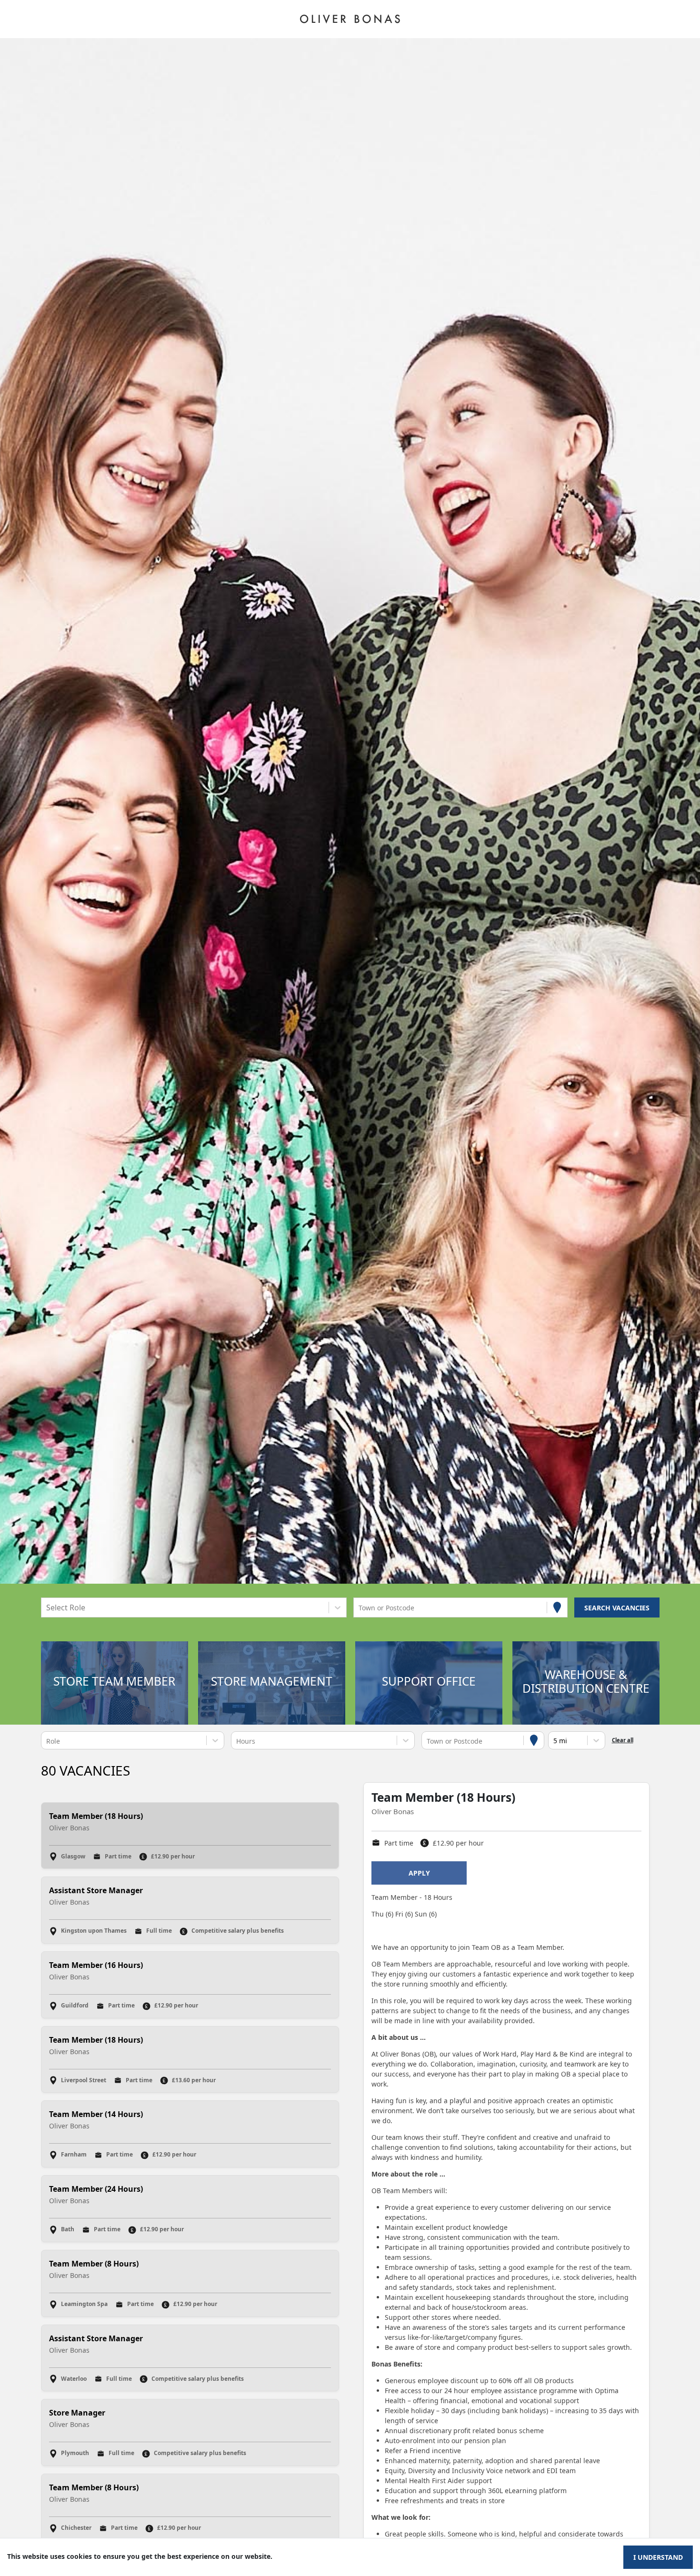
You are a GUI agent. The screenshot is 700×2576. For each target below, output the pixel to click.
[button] (114, 1683)
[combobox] (47, 1608)
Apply (419, 1873)
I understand (658, 2557)
